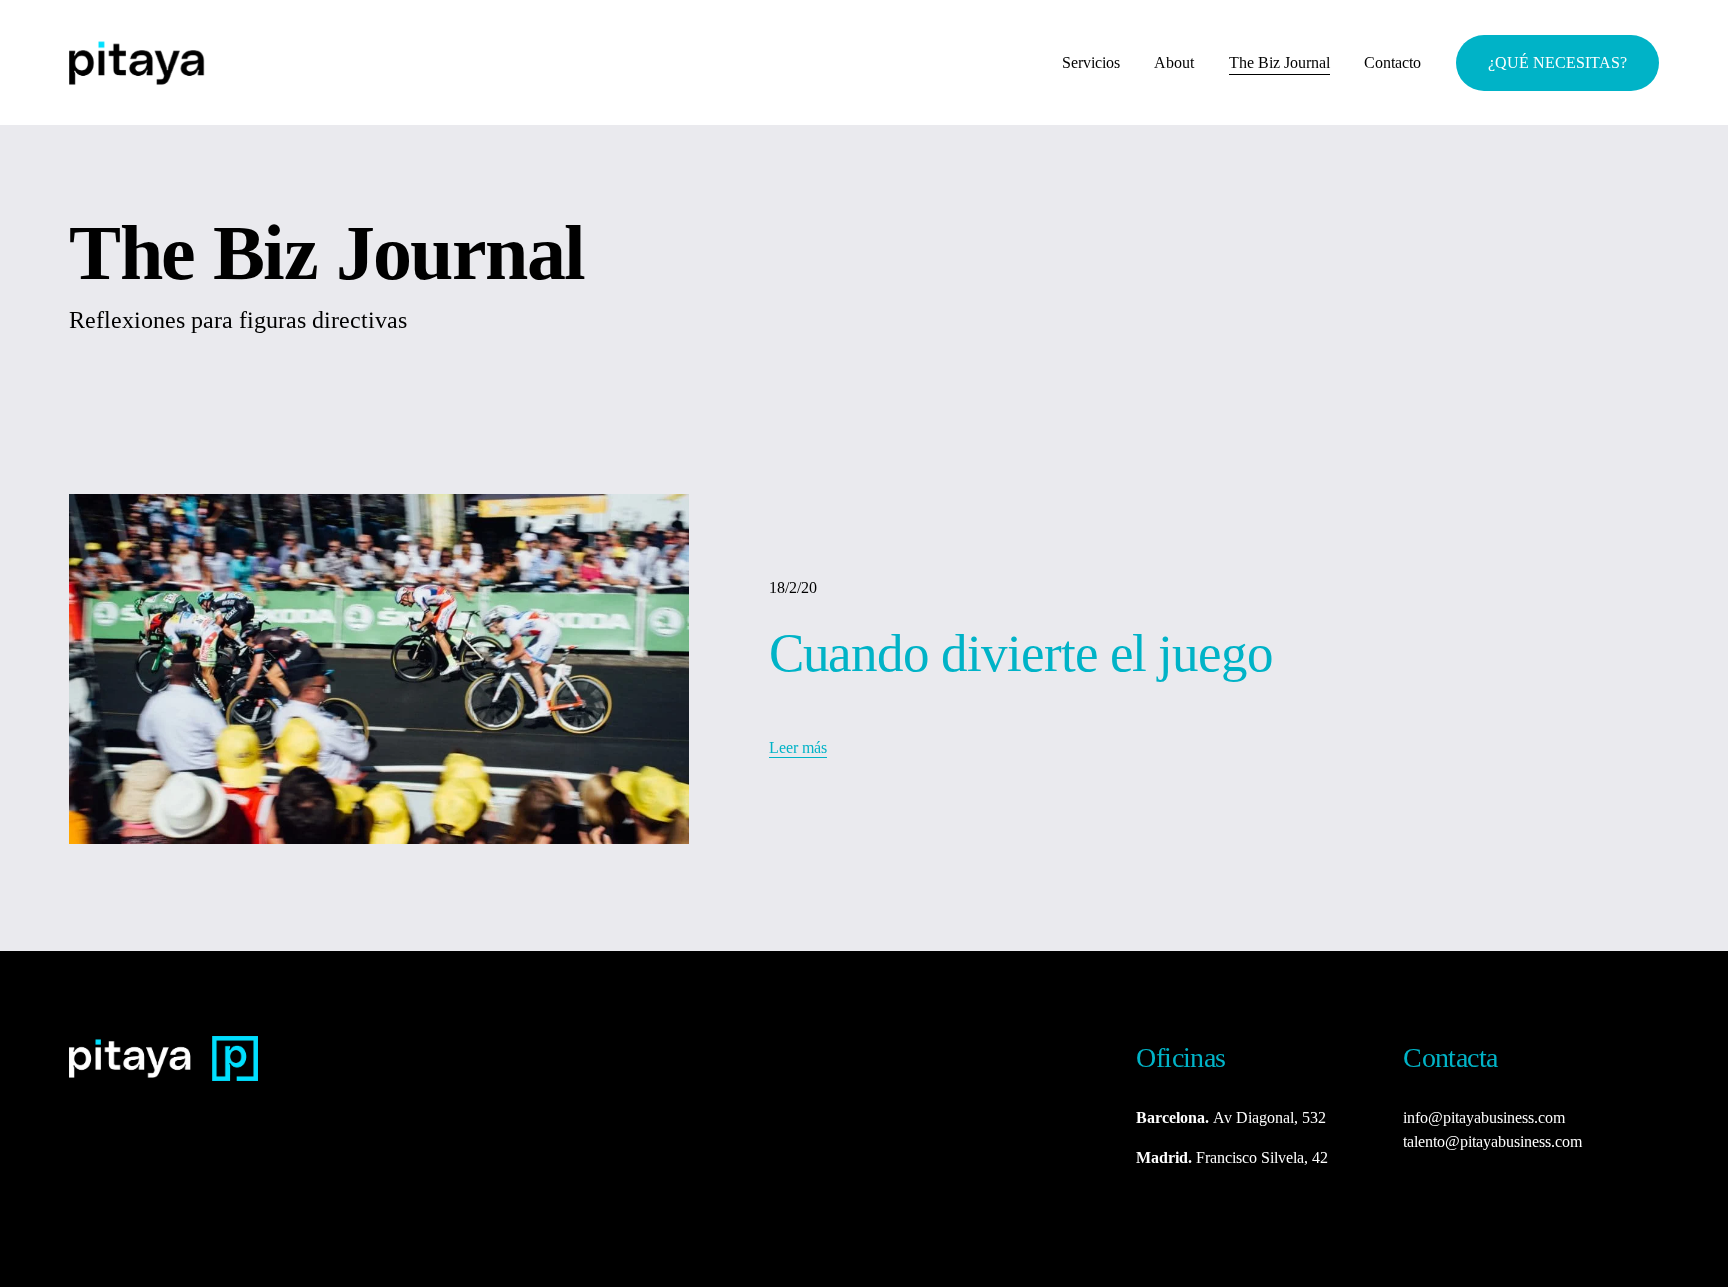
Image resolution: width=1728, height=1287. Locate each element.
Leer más (798, 747)
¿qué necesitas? (1557, 62)
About (1174, 62)
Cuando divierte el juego (1021, 653)
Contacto (1392, 62)
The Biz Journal (1279, 62)
